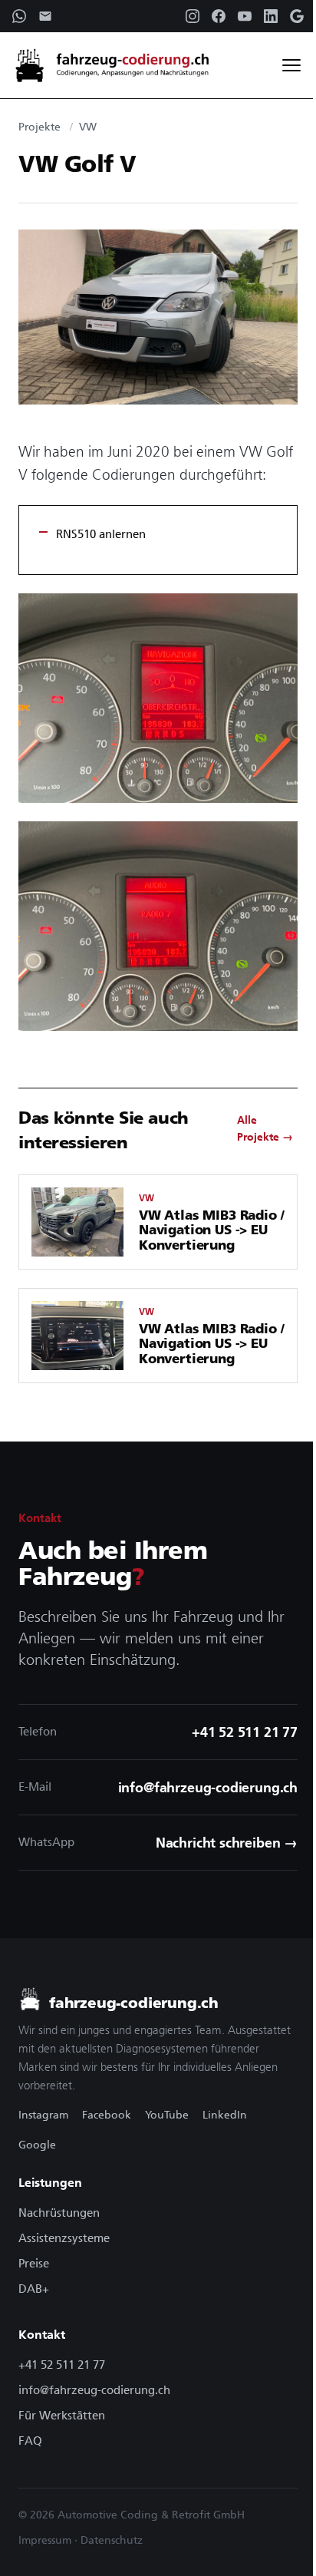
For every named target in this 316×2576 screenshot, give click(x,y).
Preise (34, 2263)
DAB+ (34, 2289)
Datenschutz (112, 2540)
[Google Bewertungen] (297, 16)
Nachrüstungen (59, 2213)
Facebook (107, 2115)
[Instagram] (193, 16)
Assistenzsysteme (64, 2238)
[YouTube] (245, 16)
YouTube (167, 2115)
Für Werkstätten (62, 2415)
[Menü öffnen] (291, 65)
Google (37, 2145)
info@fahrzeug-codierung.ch (94, 2390)
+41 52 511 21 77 (62, 2365)
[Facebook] (219, 16)
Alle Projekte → (265, 1128)
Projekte (39, 127)
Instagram (43, 2115)
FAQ (30, 2441)
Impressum (45, 2540)
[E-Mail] (45, 16)
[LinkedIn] (271, 16)
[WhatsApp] (19, 16)
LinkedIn (225, 2115)
